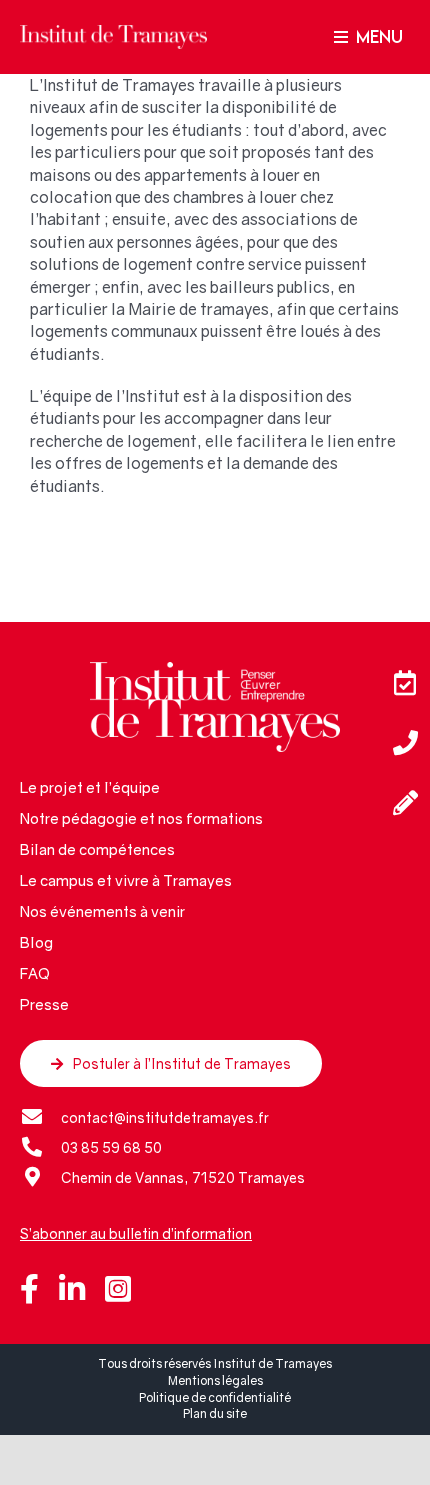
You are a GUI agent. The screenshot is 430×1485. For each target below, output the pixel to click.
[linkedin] (72, 1289)
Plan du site (215, 1413)
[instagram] (118, 1289)
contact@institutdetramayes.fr (165, 1117)
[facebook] (29, 1289)
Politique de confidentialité (215, 1397)
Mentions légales (215, 1380)
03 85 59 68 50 (111, 1147)
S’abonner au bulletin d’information (136, 1233)
